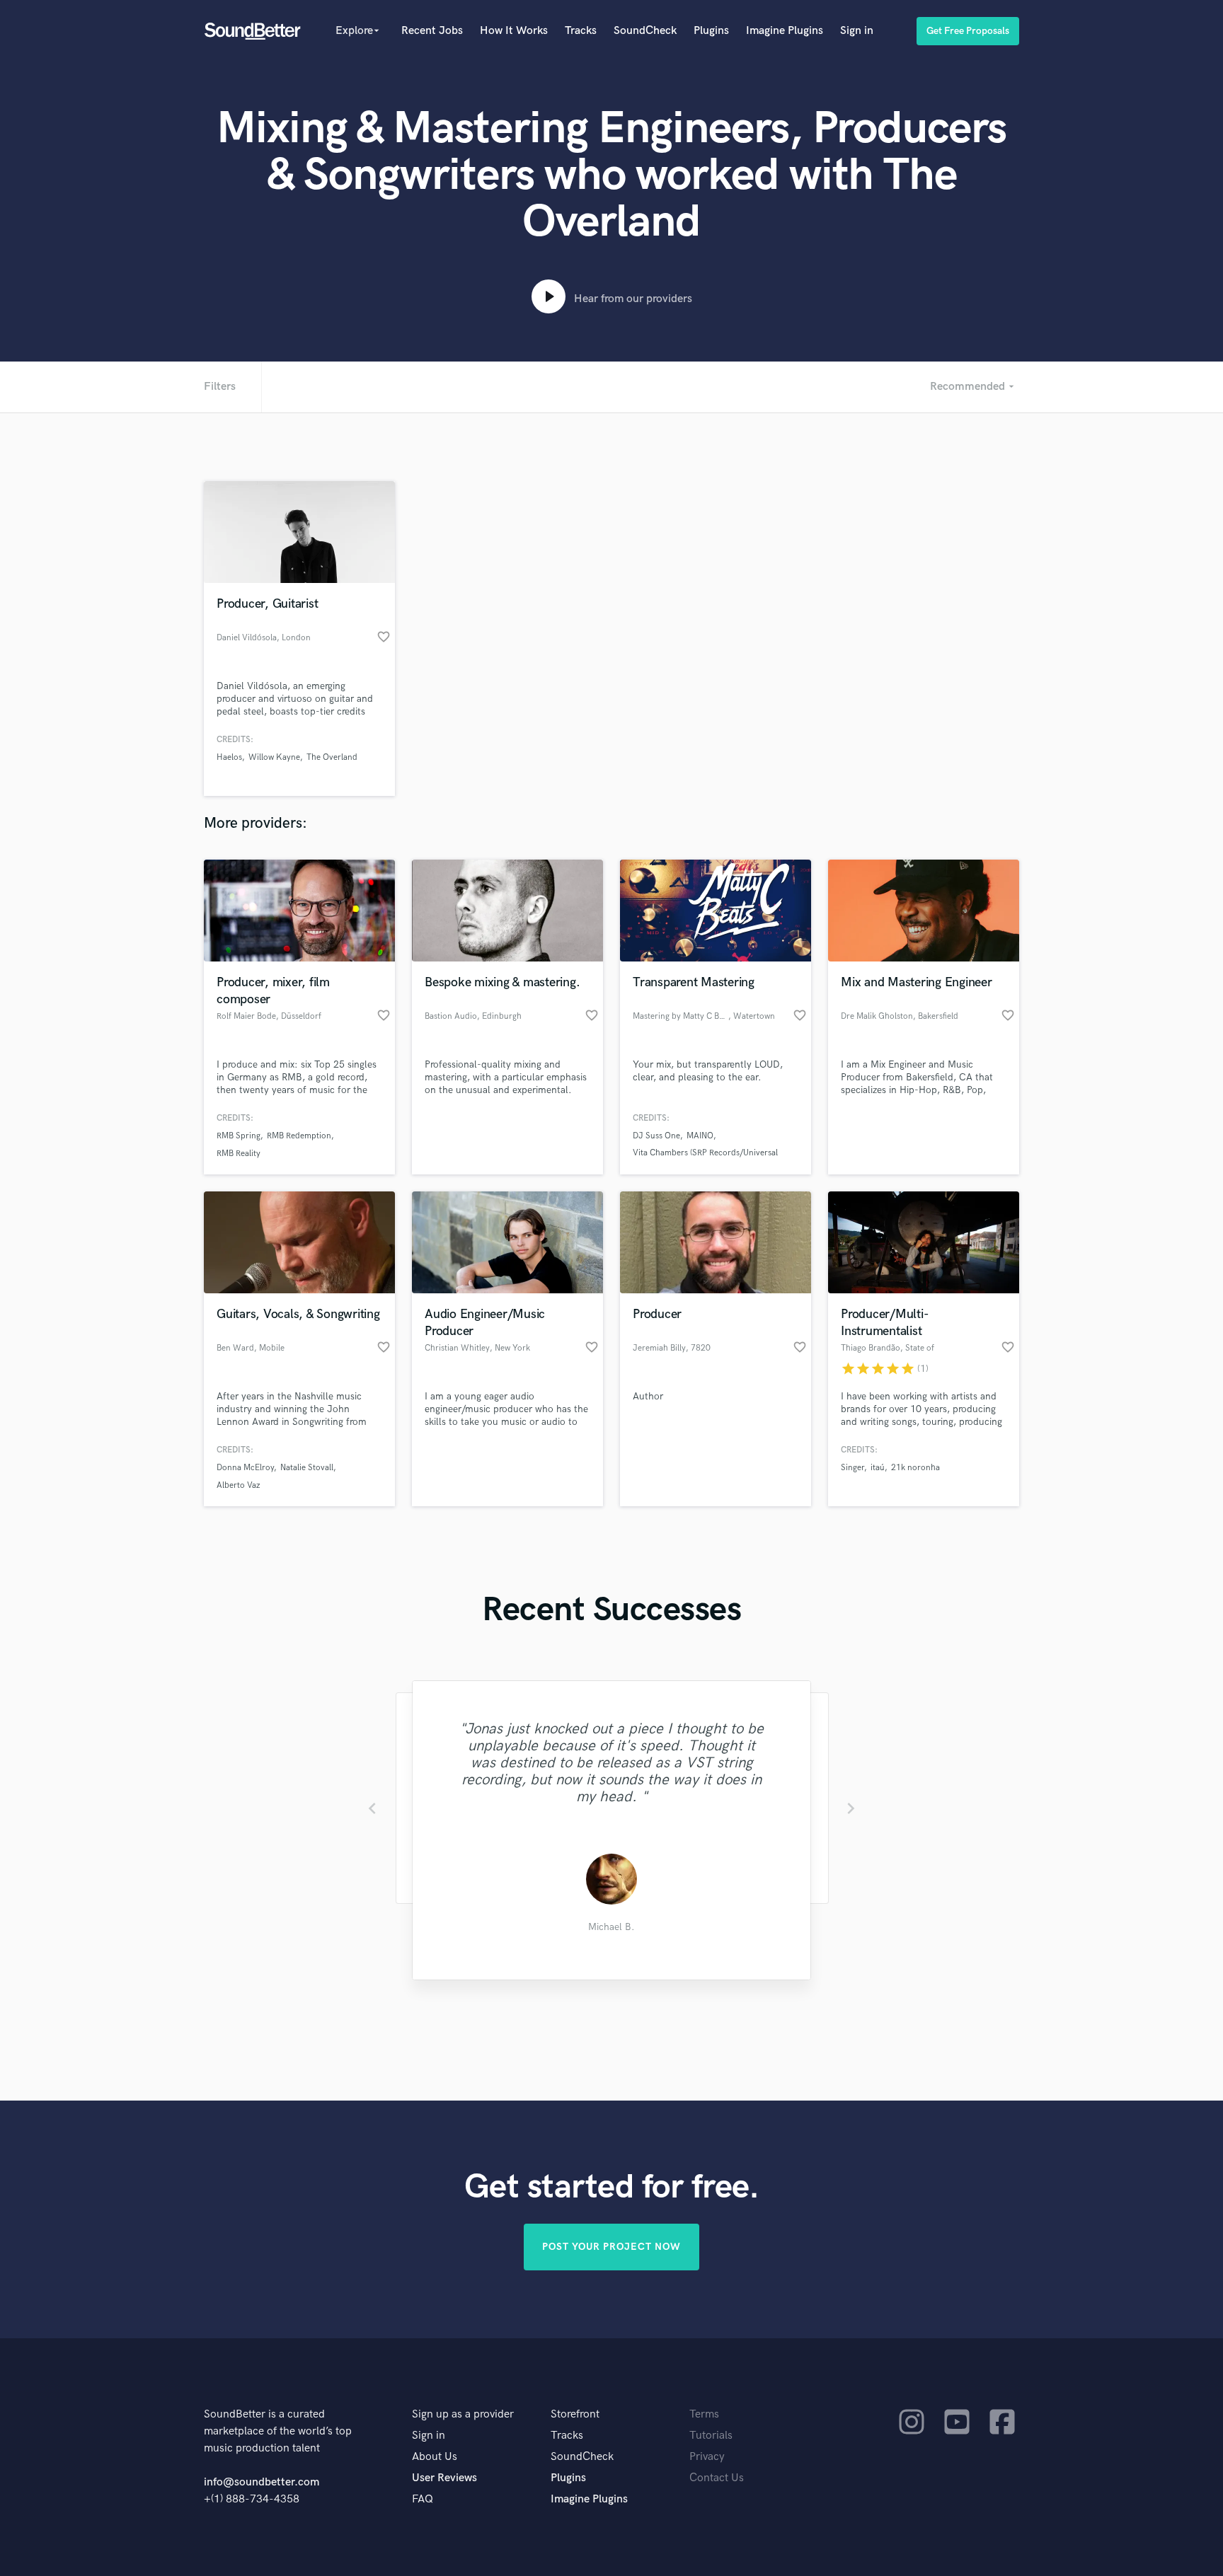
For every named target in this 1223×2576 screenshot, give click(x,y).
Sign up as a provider (463, 2414)
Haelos (229, 757)
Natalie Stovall (307, 1468)
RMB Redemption (299, 1136)
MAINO (700, 1136)
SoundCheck (645, 31)
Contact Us (717, 2478)
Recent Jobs (432, 31)
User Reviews (444, 2478)
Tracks (581, 31)
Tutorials (711, 2436)
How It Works (514, 31)
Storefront (575, 2414)
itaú (878, 1468)
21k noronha (915, 1468)
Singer (852, 1468)
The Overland (332, 757)
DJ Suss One (656, 1136)
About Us (435, 2457)
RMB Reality (239, 1154)
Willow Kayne (274, 757)
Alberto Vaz (238, 1485)
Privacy (707, 2457)
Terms (704, 2414)
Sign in (857, 31)
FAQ (423, 2499)
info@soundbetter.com (262, 2482)
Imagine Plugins (785, 31)
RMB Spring (239, 1136)
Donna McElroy (245, 1468)
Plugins (711, 31)
